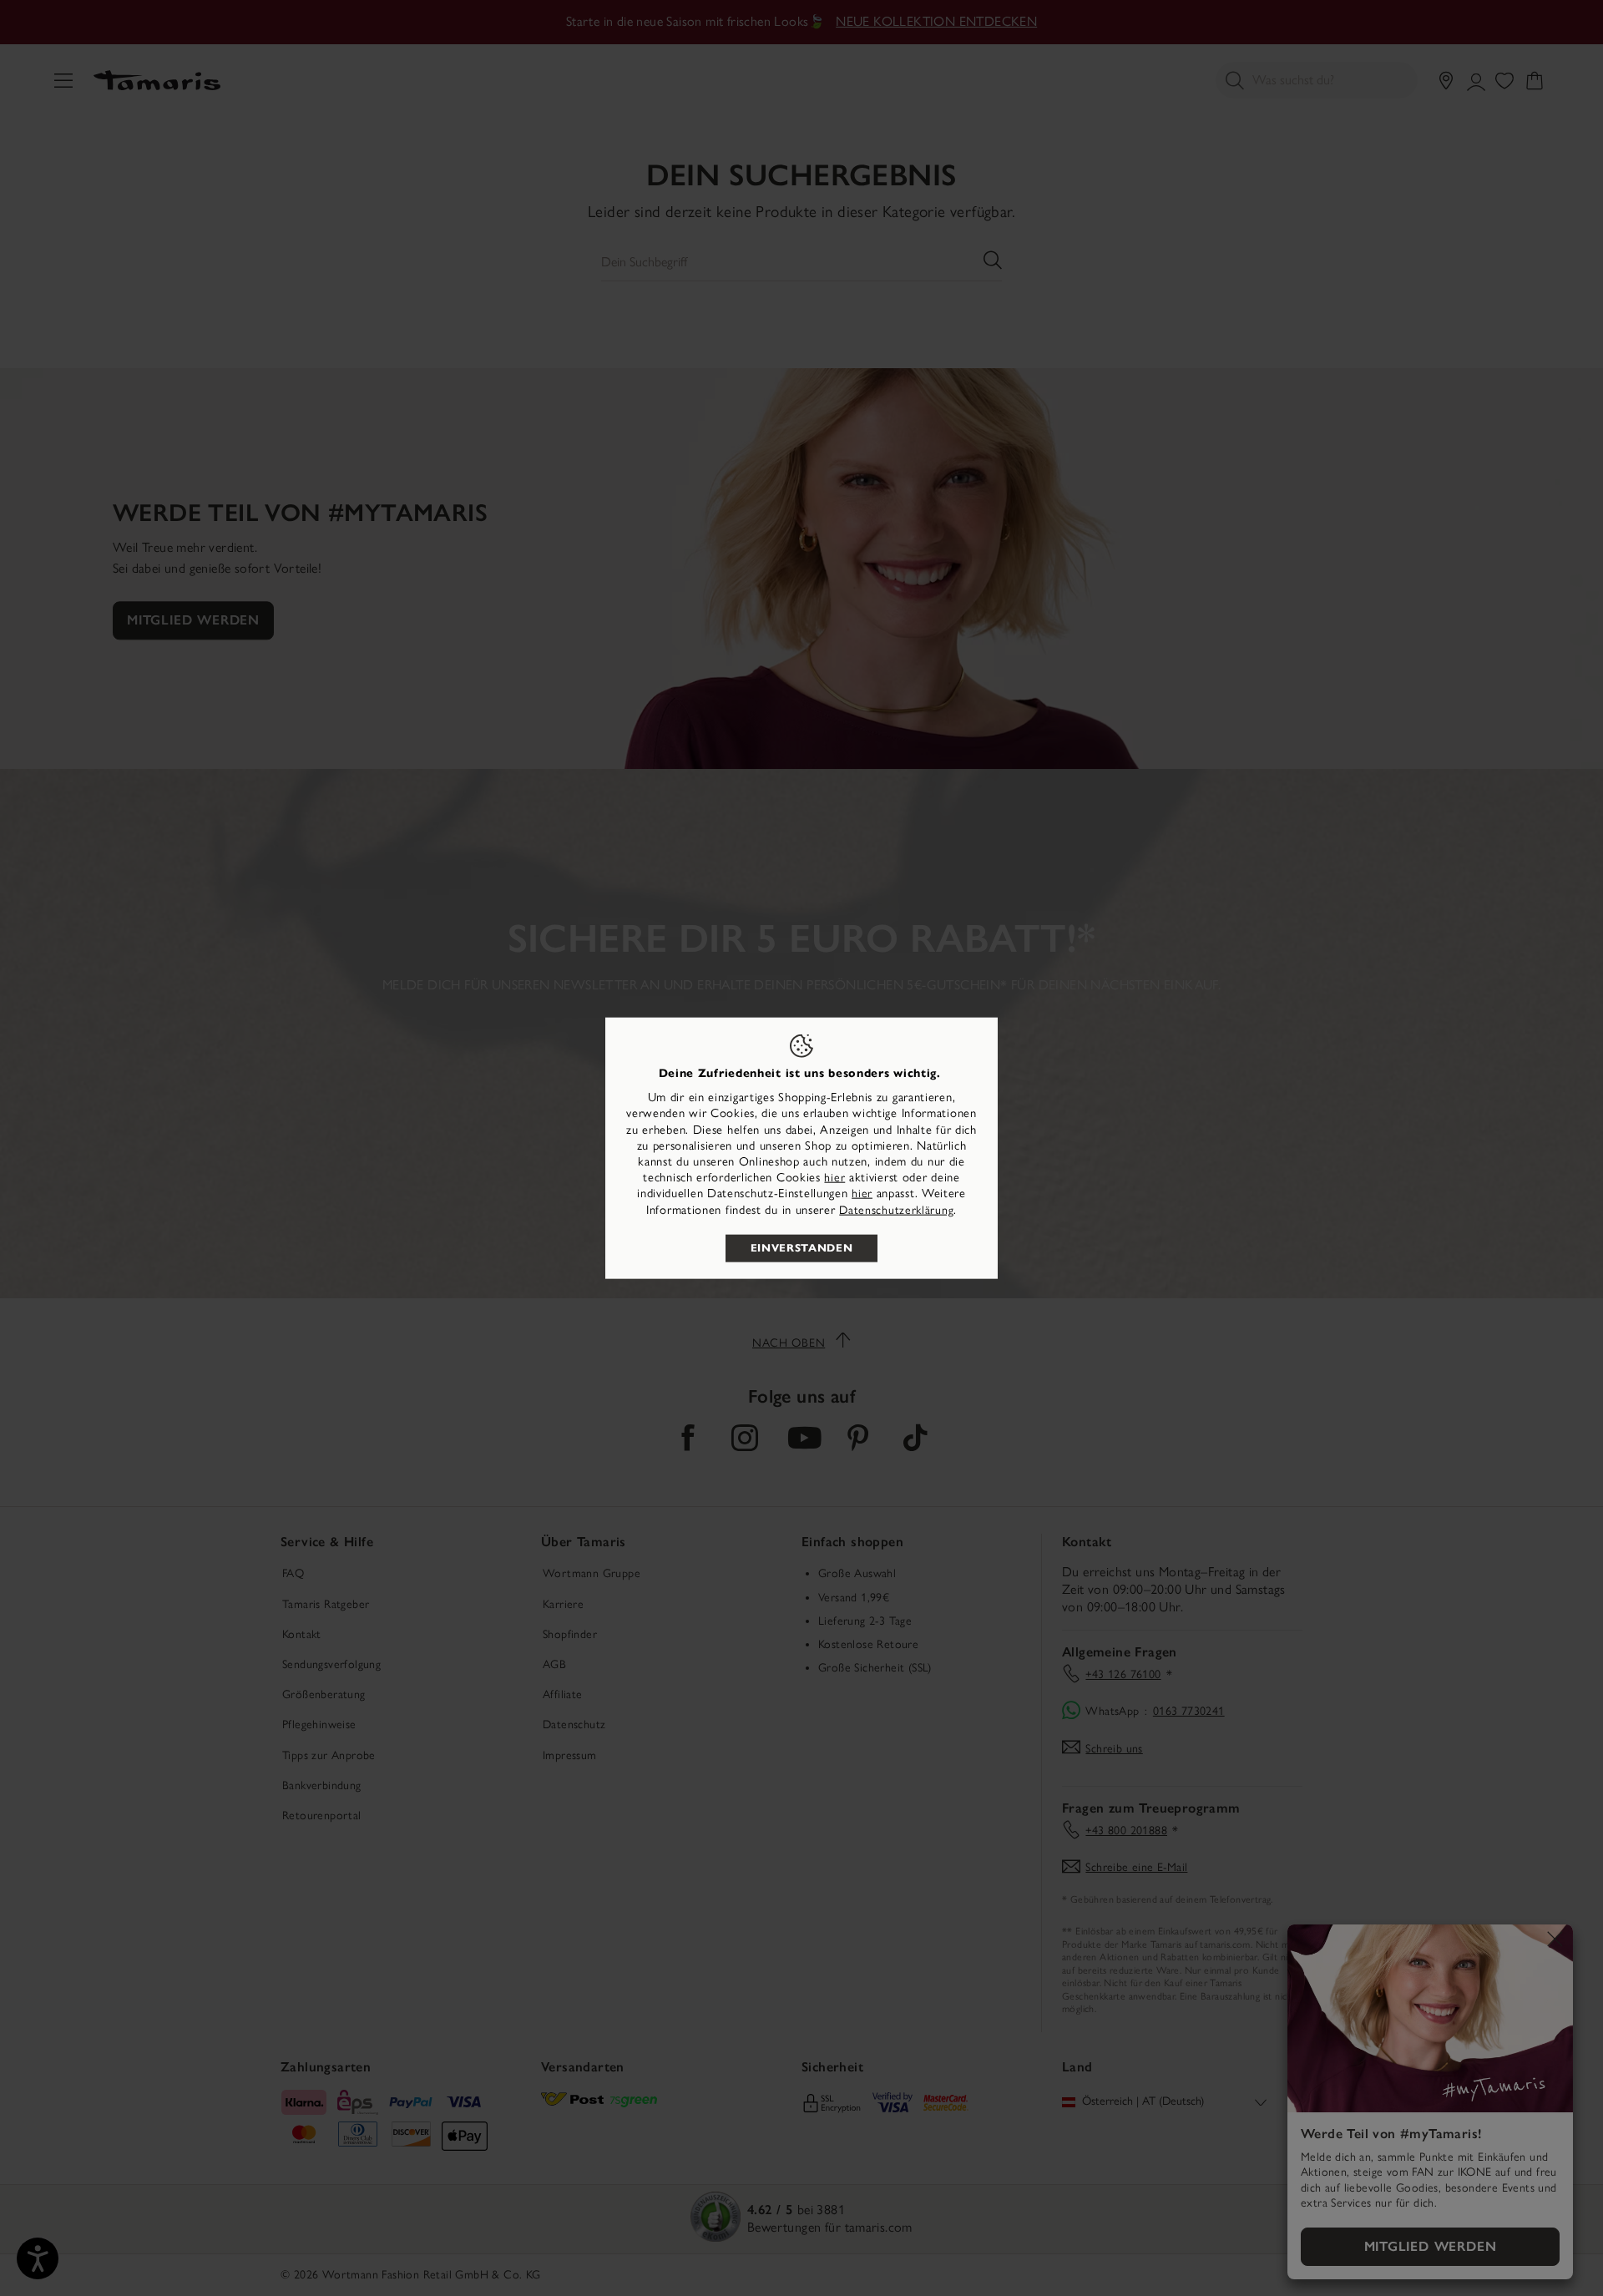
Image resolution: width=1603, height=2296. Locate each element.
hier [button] (862, 1194)
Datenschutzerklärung (896, 1209)
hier (834, 1178)
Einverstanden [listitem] (801, 1247)
